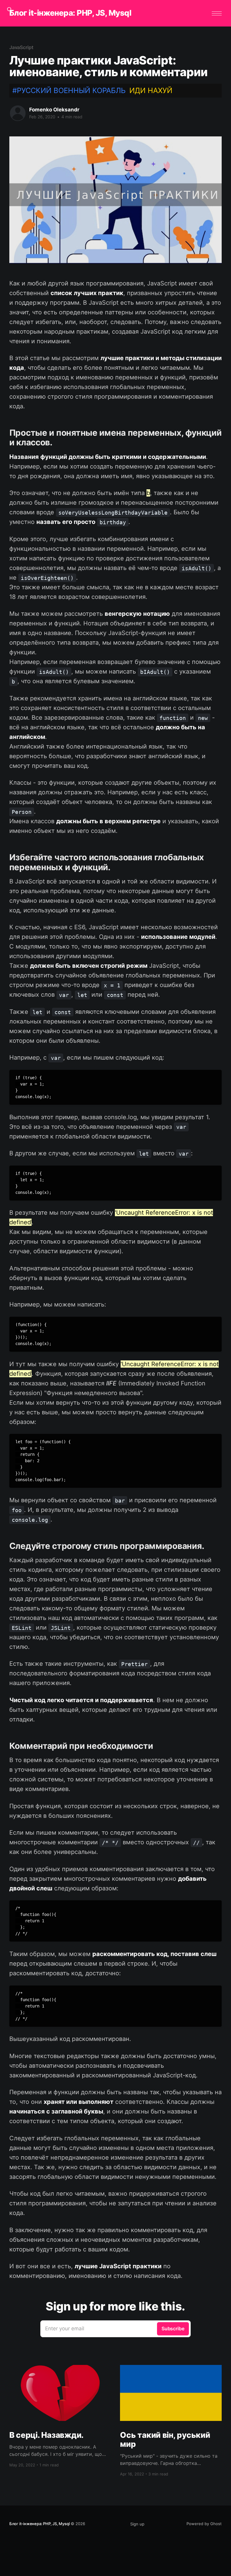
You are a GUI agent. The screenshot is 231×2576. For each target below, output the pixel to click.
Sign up (137, 2524)
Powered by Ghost (204, 2524)
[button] (217, 13)
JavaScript (21, 47)
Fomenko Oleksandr (54, 110)
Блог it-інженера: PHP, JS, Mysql (70, 13)
